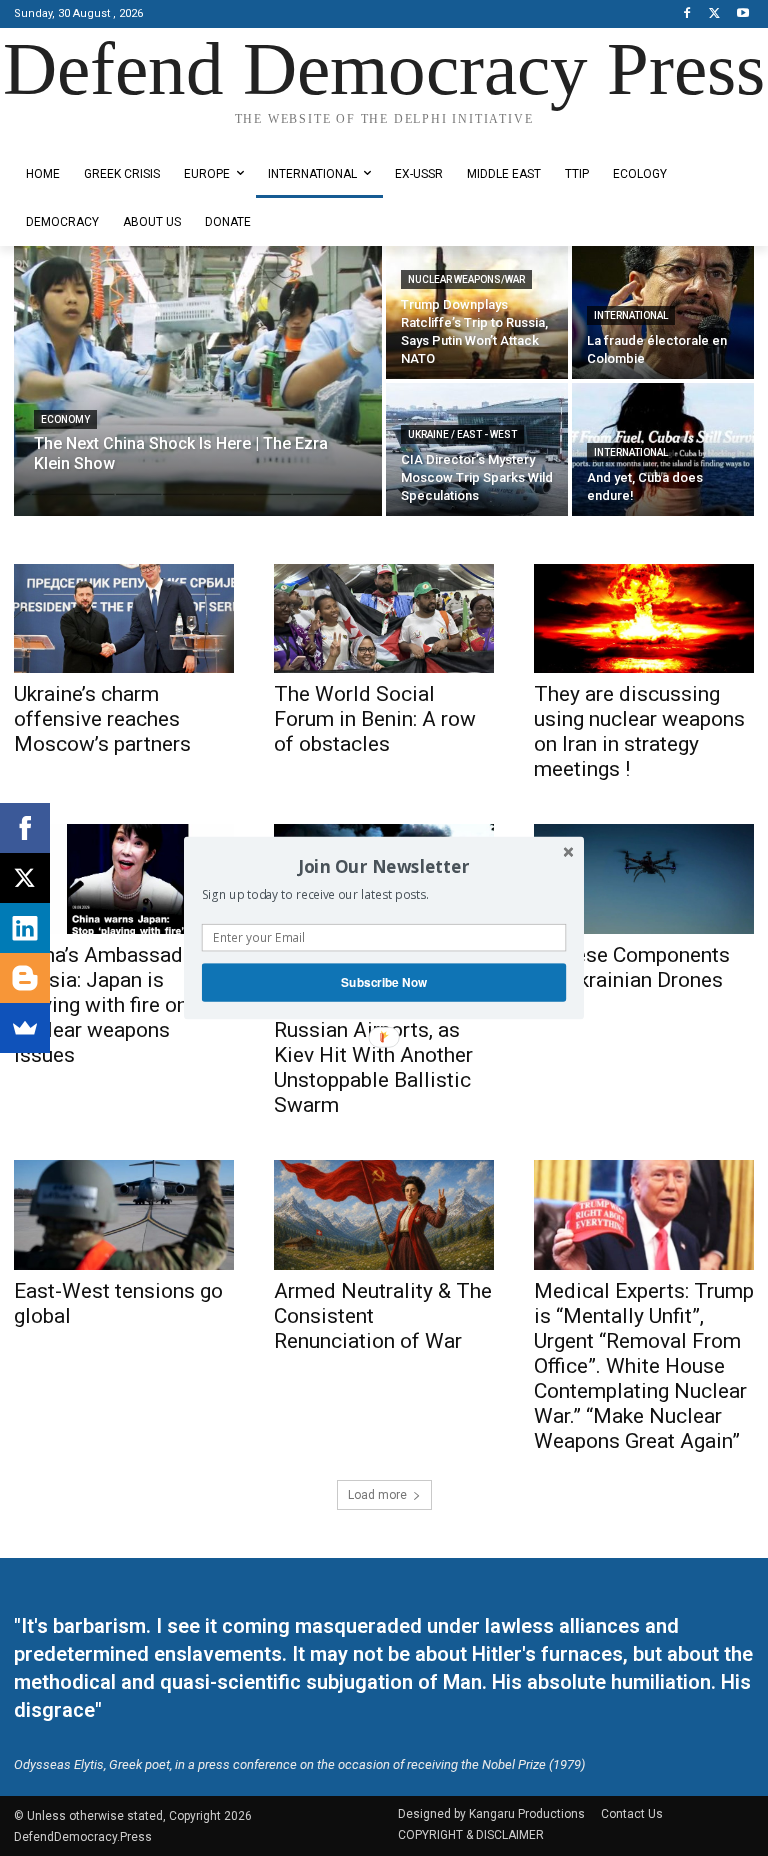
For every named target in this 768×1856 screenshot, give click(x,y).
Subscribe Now (384, 982)
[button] (384, 866)
